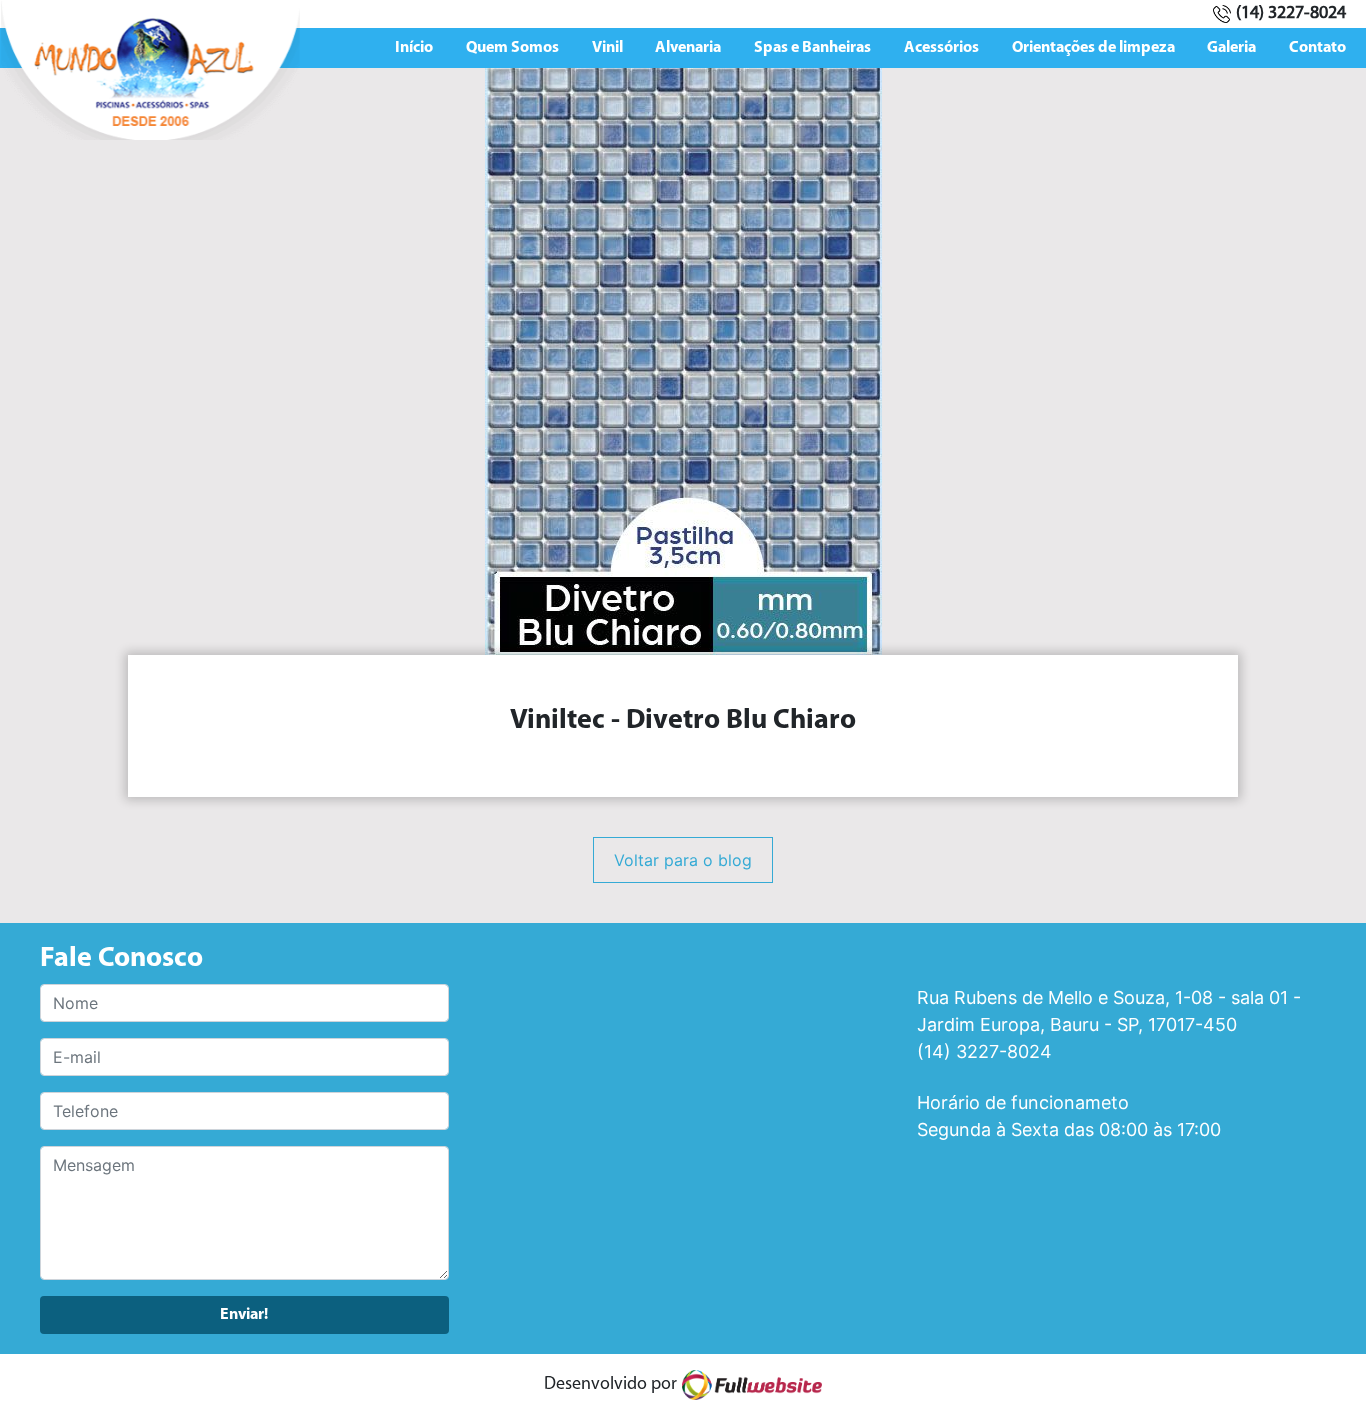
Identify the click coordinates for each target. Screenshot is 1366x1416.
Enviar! (244, 1315)
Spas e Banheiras (812, 48)
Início (414, 48)
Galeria (1231, 48)
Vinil (607, 48)
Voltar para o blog (683, 860)
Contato (1317, 48)
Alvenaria (688, 48)
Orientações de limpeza (1093, 48)
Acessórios (941, 48)
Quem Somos (512, 48)
